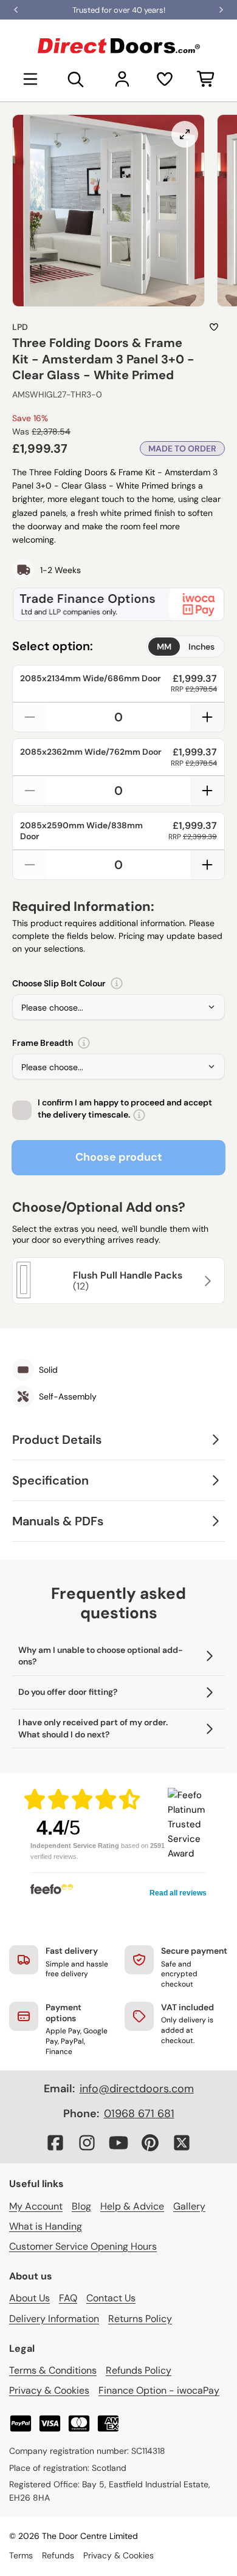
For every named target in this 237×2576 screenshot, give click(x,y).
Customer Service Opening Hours (83, 2246)
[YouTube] (118, 2143)
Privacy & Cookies (49, 2390)
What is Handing (46, 2226)
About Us (29, 2298)
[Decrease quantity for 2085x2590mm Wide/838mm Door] (30, 865)
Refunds (58, 2555)
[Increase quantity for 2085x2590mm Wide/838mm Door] (207, 865)
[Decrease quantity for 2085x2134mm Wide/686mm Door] (30, 717)
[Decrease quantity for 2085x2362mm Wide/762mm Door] (30, 791)
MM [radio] (164, 647)
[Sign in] (122, 79)
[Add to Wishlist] (214, 327)
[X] (182, 2143)
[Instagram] (87, 2143)
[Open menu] (30, 79)
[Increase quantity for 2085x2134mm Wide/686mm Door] (207, 717)
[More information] (117, 983)
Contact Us (111, 2298)
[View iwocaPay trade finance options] (118, 604)
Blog (81, 2206)
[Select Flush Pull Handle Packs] (206, 1281)
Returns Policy (140, 2319)
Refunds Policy (139, 2370)
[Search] (76, 79)
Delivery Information (54, 2319)
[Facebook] (55, 2143)
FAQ (68, 2298)
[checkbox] (22, 1110)
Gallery (189, 2206)
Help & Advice (132, 2206)
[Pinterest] (150, 2143)
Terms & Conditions (53, 2370)
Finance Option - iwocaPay (159, 2390)
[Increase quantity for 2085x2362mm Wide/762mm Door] (207, 791)
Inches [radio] (201, 647)
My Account (36, 2206)
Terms (21, 2555)
